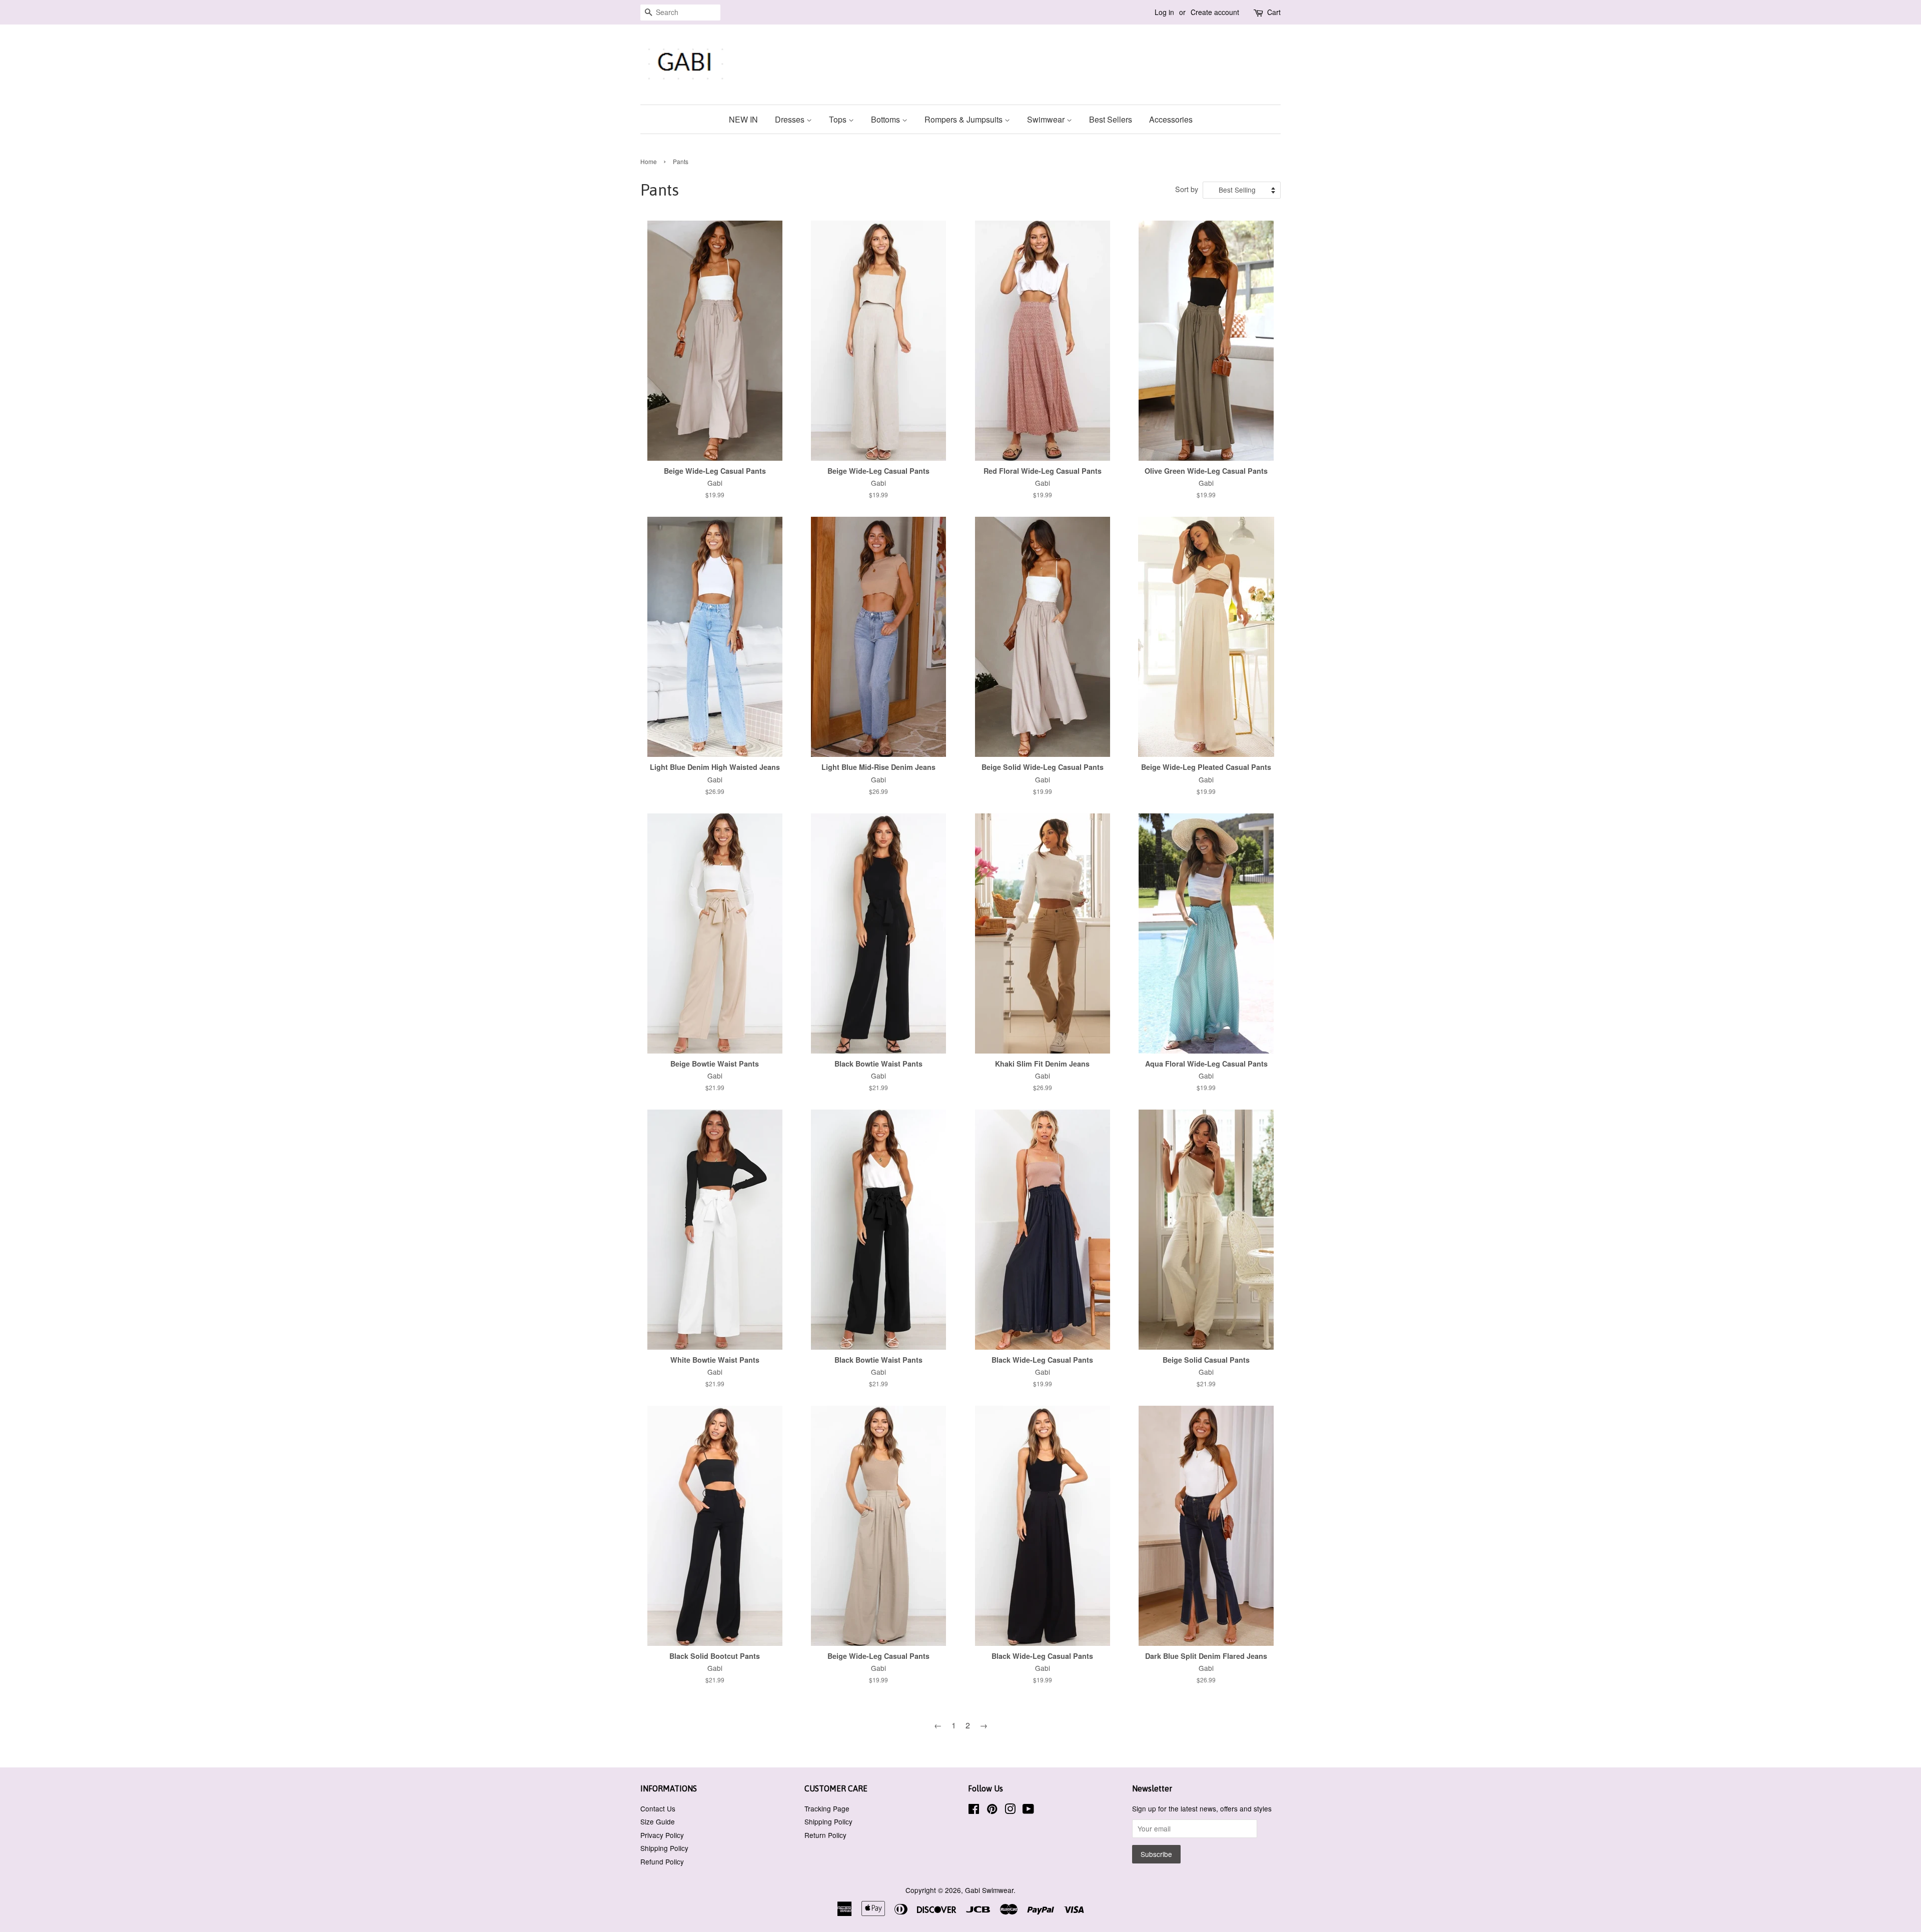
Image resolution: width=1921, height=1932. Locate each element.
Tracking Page (827, 1808)
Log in (1164, 12)
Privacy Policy (662, 1835)
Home (649, 161)
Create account (1215, 12)
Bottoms (886, 119)
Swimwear (1047, 119)
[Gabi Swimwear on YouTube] (1028, 1810)
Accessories (1171, 119)
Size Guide (658, 1821)
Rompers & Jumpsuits (965, 119)
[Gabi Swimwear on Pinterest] (992, 1810)
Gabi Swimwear (989, 1890)
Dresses (791, 119)
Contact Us (658, 1808)
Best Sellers (1111, 119)
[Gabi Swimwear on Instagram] (1010, 1810)
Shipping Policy (664, 1848)
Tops (839, 119)
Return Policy (825, 1835)
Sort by (1187, 189)
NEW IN (743, 119)
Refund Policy (662, 1861)
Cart (1274, 12)
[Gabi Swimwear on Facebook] (974, 1810)
